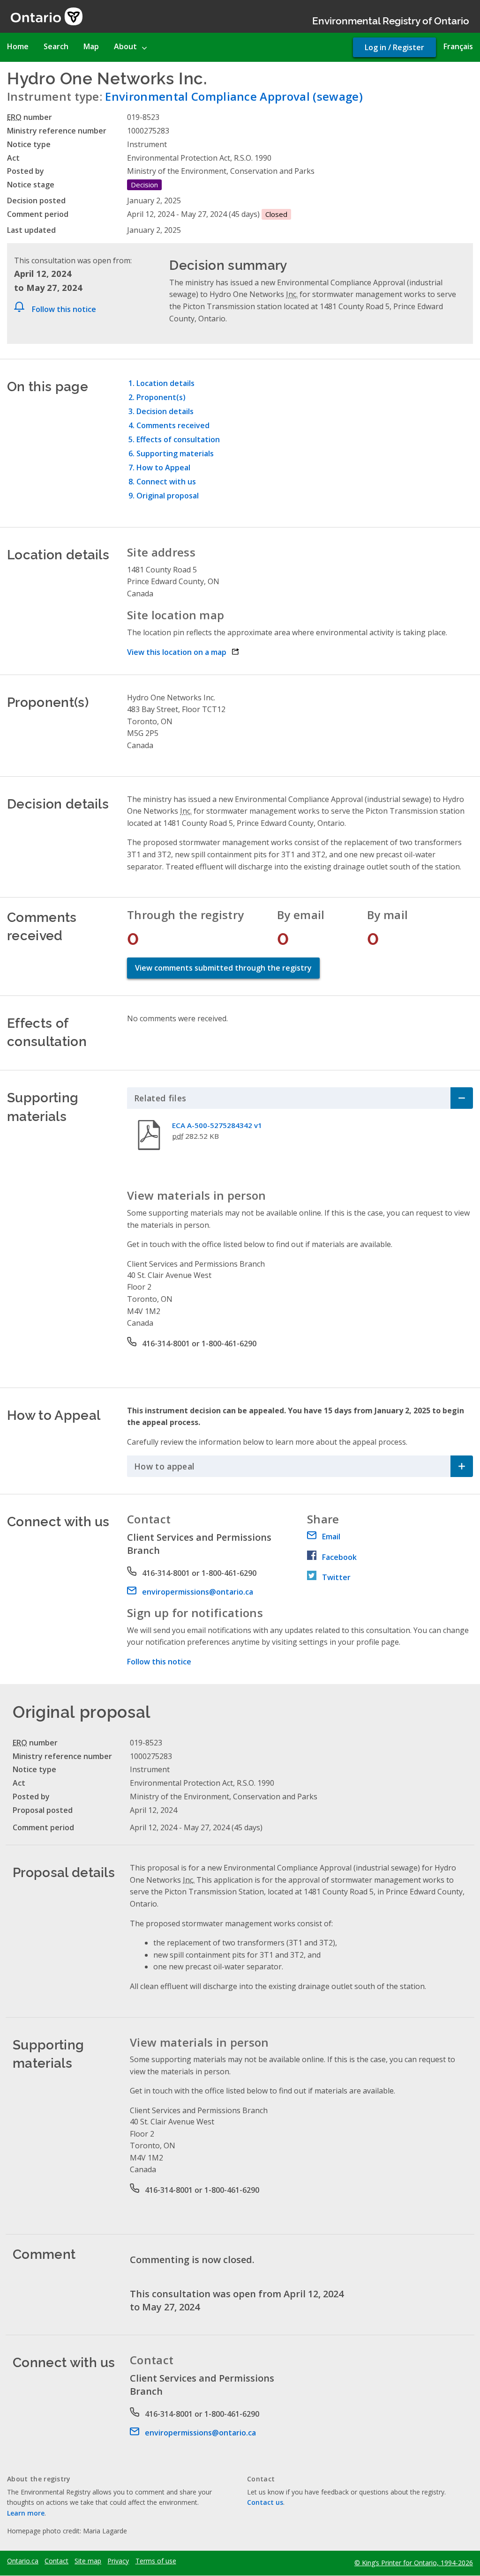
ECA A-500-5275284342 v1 (217, 1125)
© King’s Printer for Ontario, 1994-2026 (414, 2563)
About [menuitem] (125, 46)
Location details (165, 383)
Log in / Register (394, 47)
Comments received (173, 425)
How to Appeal (163, 468)
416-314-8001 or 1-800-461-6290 (199, 1344)
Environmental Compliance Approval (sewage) (234, 96)
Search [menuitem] (56, 46)
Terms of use (156, 2561)
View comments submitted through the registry (223, 968)
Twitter (336, 1577)
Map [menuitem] (91, 46)
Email (331, 1537)
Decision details (165, 411)
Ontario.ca (23, 2561)
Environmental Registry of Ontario (391, 20)
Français (458, 46)
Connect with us (166, 482)
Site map (88, 2561)
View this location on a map (183, 652)
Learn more (26, 2513)
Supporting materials (175, 453)
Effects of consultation (178, 439)
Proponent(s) (161, 397)
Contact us (265, 2502)
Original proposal (168, 496)
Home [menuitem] (18, 46)
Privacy (118, 2561)
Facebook (339, 1557)
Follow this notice (64, 309)
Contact (56, 2561)
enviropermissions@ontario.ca (198, 1592)
